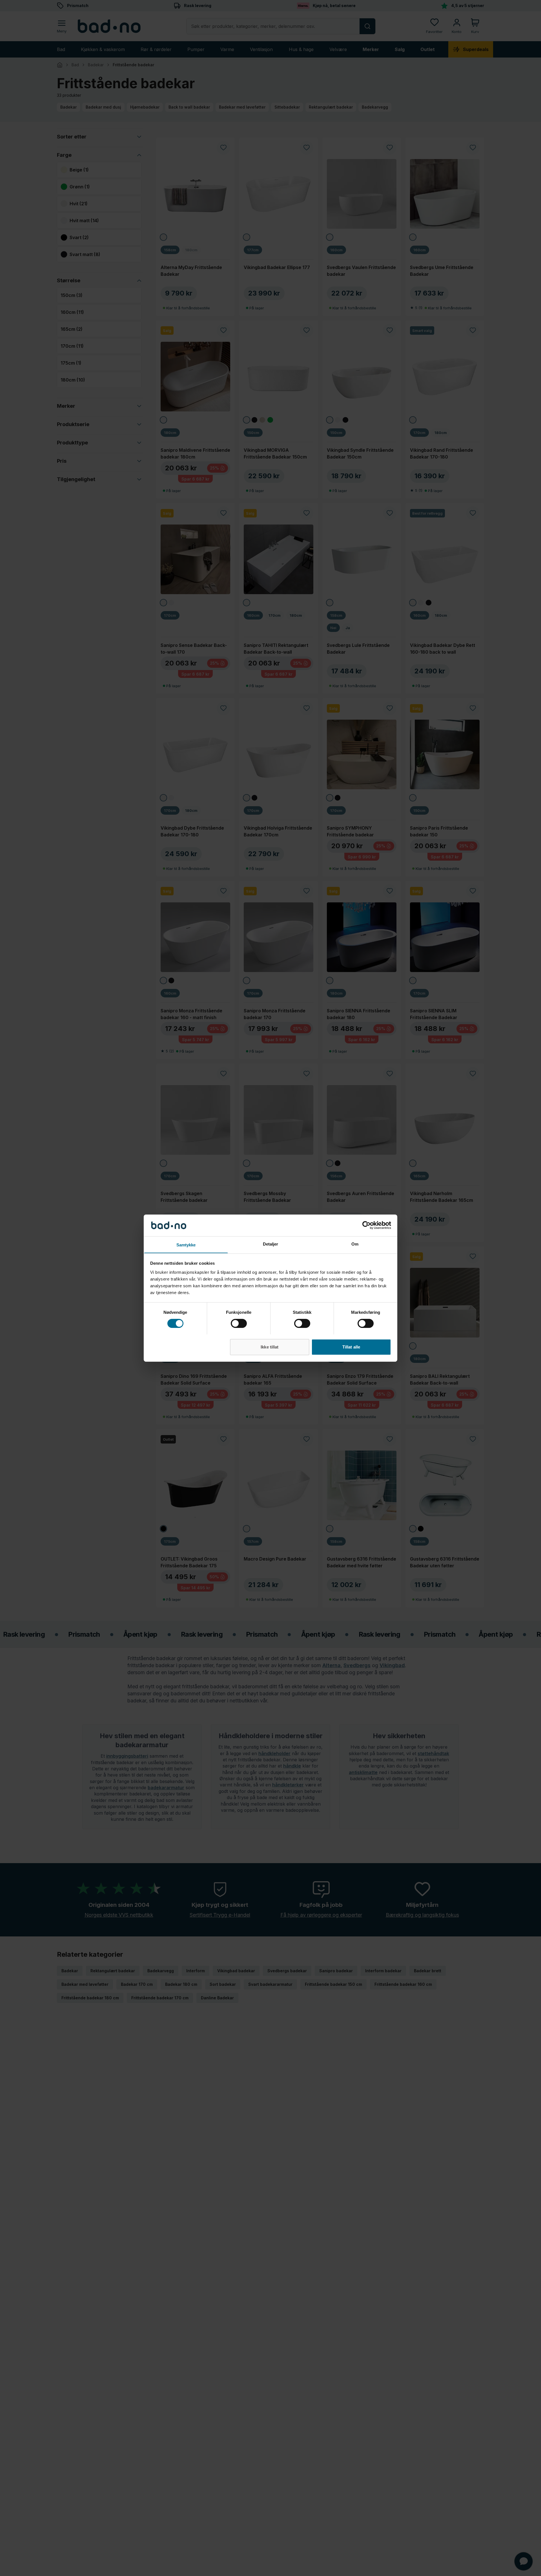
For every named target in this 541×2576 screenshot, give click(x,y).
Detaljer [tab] (271, 1244)
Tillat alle (351, 1347)
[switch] (239, 1323)
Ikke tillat (270, 1347)
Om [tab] (355, 1244)
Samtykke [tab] (186, 1245)
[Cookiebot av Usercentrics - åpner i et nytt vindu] (366, 1225)
